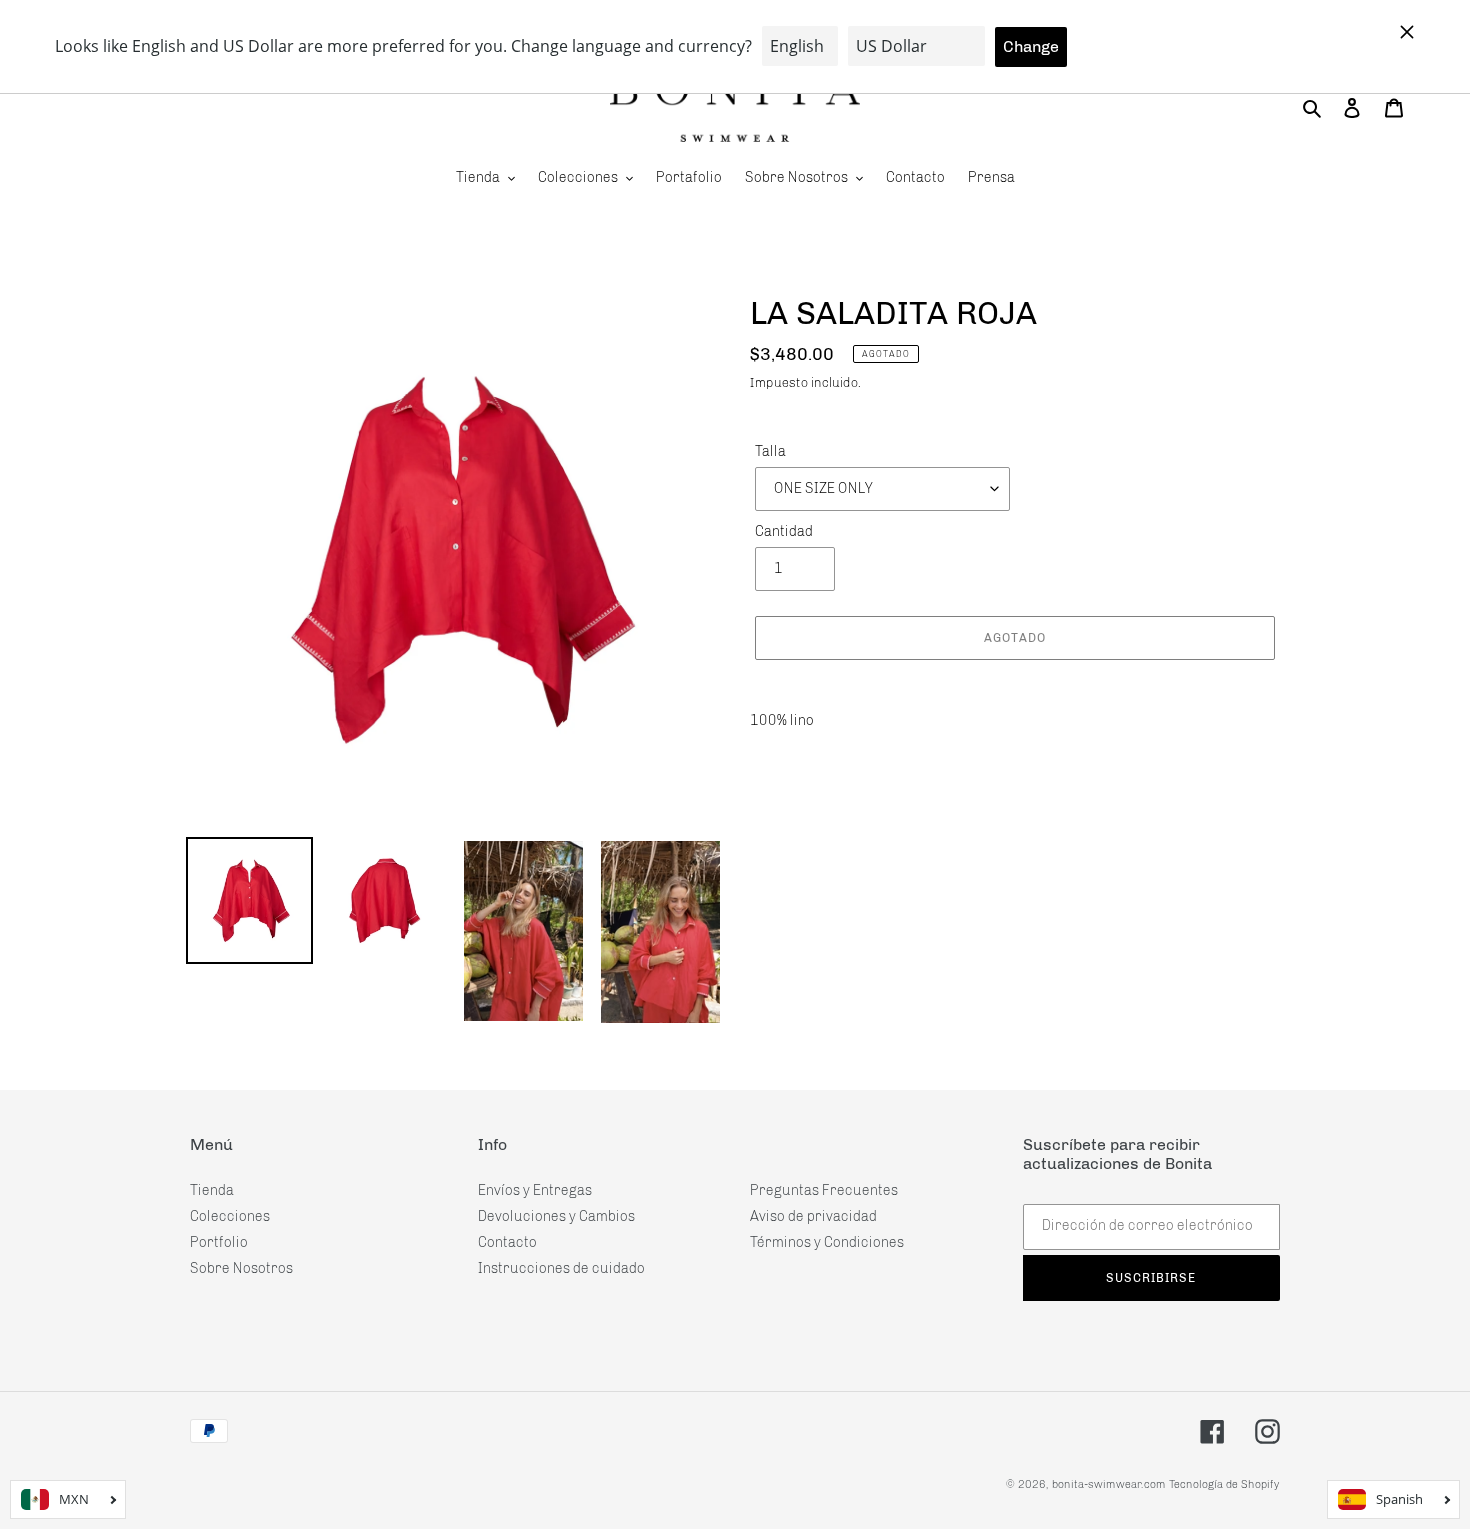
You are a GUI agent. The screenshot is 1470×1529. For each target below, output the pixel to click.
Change (1031, 46)
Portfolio (219, 1242)
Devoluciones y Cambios (556, 1216)
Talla (770, 451)
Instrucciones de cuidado (561, 1268)
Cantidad (784, 531)
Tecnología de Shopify (1224, 1484)
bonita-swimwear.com (1109, 1484)
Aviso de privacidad (813, 1216)
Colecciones (230, 1216)
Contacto (507, 1242)
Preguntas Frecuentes (824, 1190)
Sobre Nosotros (241, 1268)
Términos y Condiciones (827, 1242)
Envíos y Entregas (535, 1190)
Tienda (212, 1190)
